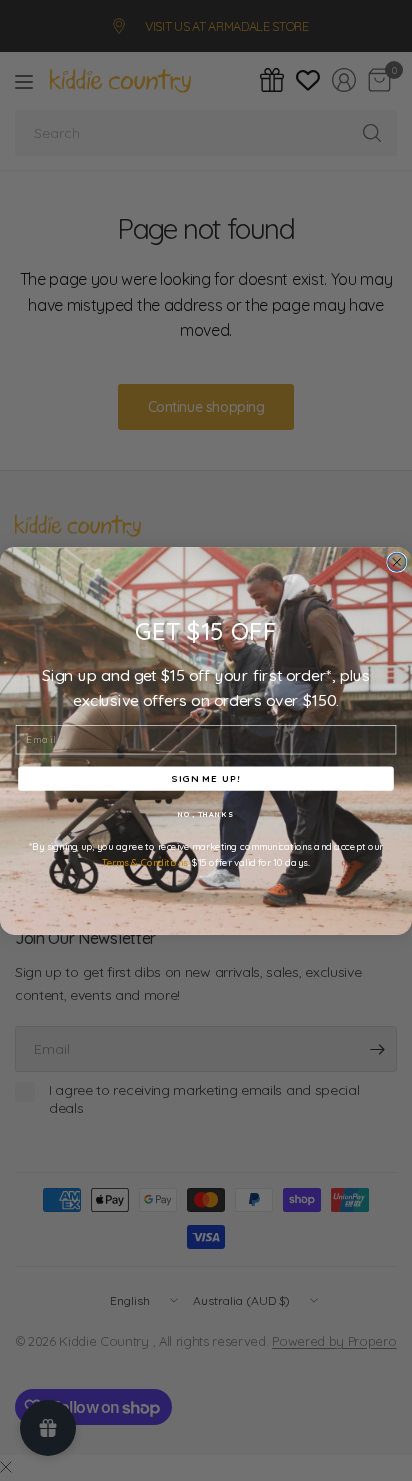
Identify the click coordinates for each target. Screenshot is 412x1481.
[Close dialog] (397, 562)
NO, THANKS (206, 814)
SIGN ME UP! (205, 778)
